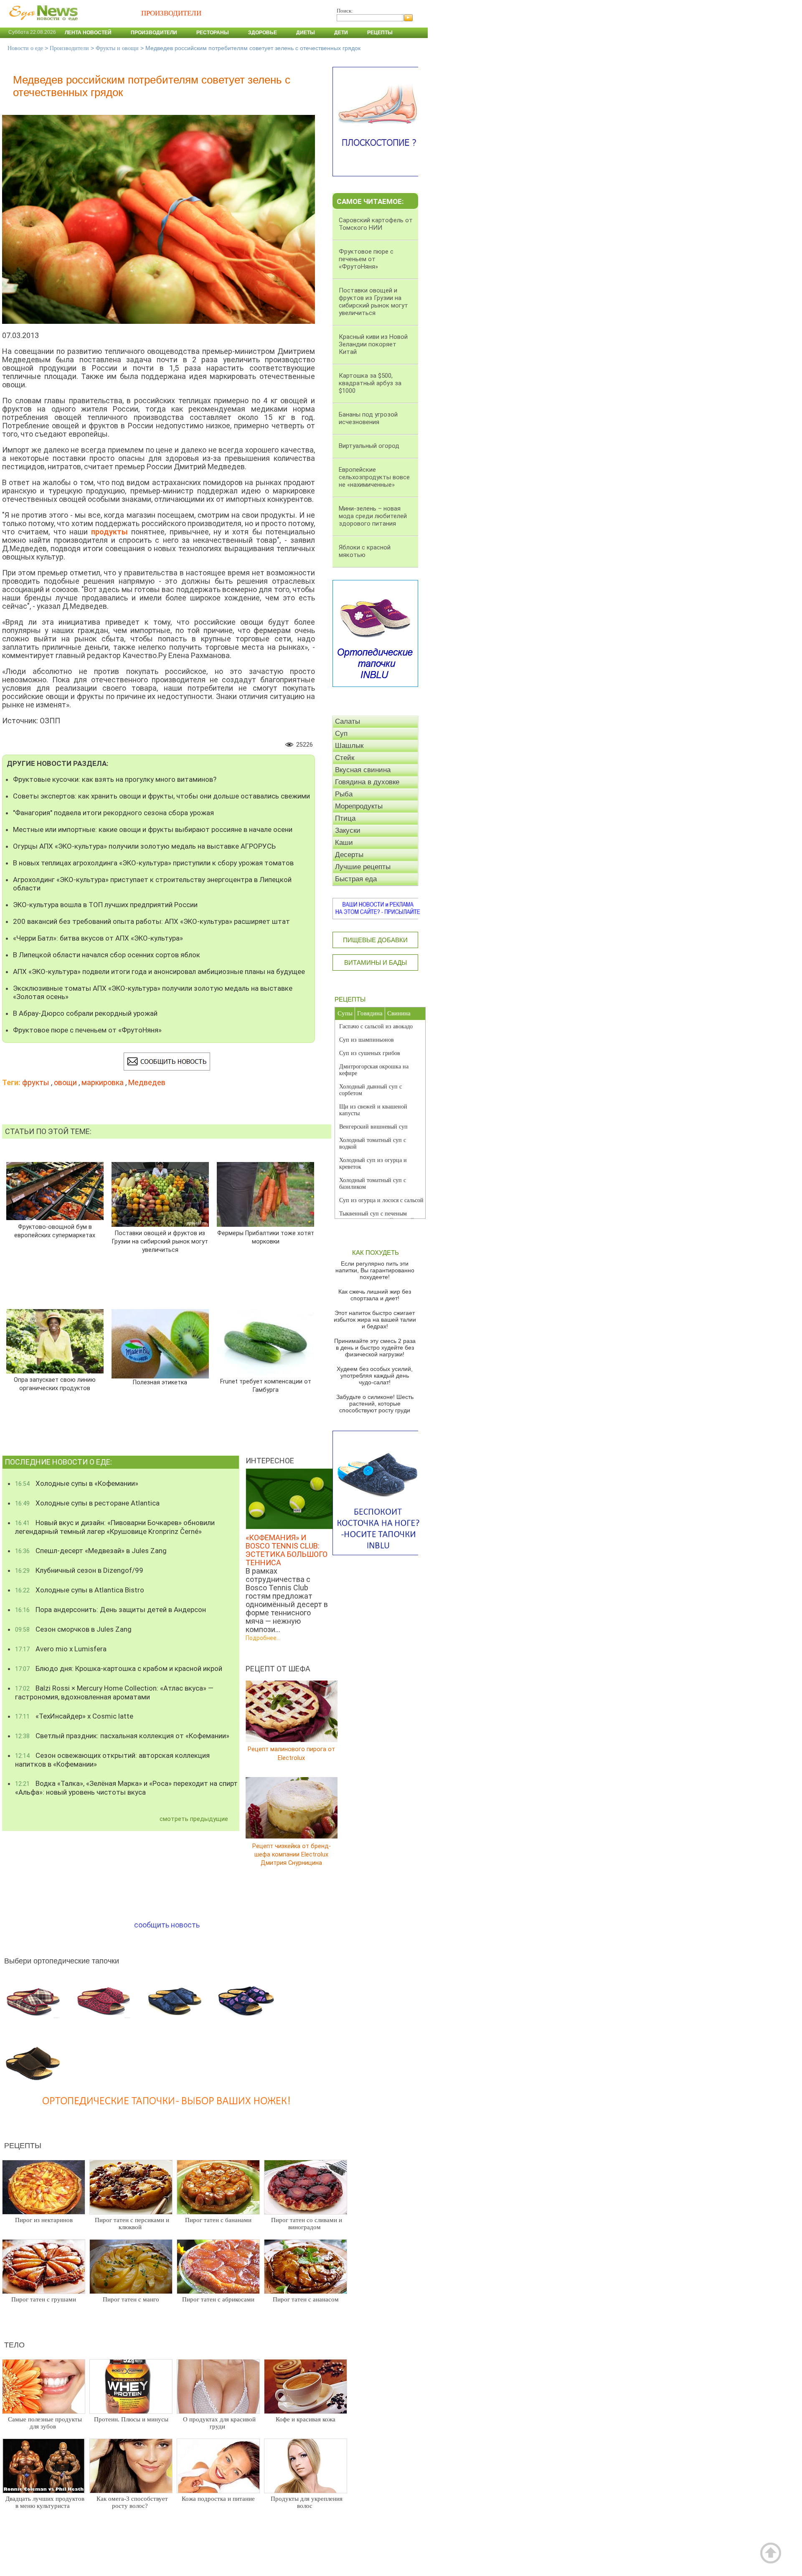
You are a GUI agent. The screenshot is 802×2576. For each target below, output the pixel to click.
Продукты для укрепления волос (307, 2502)
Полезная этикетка (160, 1382)
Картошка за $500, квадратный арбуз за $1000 (370, 383)
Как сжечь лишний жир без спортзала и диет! (375, 1295)
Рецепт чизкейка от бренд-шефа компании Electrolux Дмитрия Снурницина (292, 1854)
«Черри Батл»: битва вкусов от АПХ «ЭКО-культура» (98, 938)
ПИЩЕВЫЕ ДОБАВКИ (375, 940)
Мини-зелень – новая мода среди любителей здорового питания (373, 516)
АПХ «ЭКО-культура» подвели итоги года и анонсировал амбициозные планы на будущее (159, 971)
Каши (344, 843)
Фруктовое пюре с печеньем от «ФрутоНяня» (87, 1030)
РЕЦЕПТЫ (350, 999)
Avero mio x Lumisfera (61, 1649)
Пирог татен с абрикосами (218, 2299)
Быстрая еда (356, 879)
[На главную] (42, 25)
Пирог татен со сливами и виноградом (307, 2224)
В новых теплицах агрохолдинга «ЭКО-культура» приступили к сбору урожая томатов (153, 863)
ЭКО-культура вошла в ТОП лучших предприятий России (105, 905)
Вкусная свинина (363, 770)
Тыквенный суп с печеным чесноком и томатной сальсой (377, 1217)
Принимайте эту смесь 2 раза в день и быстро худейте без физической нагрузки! (375, 1348)
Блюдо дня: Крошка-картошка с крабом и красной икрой (119, 1668)
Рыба (344, 794)
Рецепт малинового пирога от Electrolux (291, 1753)
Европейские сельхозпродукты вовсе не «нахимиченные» (374, 477)
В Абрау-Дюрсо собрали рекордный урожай (85, 1013)
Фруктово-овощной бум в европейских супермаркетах (55, 1231)
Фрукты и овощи (117, 48)
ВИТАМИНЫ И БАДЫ (376, 963)
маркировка (103, 1082)
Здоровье (263, 33)
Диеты (306, 33)
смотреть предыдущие (194, 1819)
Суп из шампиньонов (367, 1040)
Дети (341, 33)
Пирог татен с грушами (44, 2299)
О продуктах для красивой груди (219, 2423)
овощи (65, 1082)
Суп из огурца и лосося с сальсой (381, 1200)
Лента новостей (88, 33)
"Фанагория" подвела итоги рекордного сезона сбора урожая (113, 813)
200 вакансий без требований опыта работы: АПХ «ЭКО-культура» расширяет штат (151, 921)
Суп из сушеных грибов (370, 1053)
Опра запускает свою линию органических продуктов (55, 1384)
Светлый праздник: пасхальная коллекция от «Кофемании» (122, 1736)
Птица (345, 818)
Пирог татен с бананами (218, 2220)
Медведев (147, 1082)
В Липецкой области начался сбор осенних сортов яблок (107, 955)
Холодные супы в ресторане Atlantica (87, 1503)
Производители (154, 33)
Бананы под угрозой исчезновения (368, 418)
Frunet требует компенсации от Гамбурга (265, 1385)
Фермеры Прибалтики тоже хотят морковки (265, 1237)
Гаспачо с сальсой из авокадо (376, 1026)
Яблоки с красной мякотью (365, 551)
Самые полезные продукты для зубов (45, 2423)
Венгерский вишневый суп (373, 1127)
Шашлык (349, 746)
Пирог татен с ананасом (306, 2299)
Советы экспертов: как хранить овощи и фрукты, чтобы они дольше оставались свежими (161, 796)
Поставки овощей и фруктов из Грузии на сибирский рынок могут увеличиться (160, 1242)
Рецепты (380, 33)
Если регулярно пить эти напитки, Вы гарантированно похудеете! (375, 1270)
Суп (341, 734)
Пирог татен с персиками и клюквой (132, 2224)
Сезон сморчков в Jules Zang (73, 1629)
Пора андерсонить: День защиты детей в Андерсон (110, 1610)
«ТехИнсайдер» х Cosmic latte (74, 1716)
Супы (345, 1013)
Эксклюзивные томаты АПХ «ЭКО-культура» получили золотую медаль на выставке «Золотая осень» (153, 992)
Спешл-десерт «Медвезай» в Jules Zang (91, 1551)
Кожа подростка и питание (218, 2499)
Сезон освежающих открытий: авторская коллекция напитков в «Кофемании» (112, 1760)
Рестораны (213, 33)
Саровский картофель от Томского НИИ (376, 224)
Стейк (345, 758)
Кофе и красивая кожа (306, 2419)
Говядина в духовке (367, 782)
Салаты (348, 721)
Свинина (399, 1013)
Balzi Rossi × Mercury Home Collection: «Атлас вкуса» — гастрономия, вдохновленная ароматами (114, 1692)
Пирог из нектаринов (44, 2220)
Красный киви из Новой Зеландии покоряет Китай (373, 344)
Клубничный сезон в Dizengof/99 (79, 1570)
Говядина (370, 1013)
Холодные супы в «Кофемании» (77, 1483)
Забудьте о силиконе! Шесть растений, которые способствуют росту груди (375, 1404)
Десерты (349, 855)
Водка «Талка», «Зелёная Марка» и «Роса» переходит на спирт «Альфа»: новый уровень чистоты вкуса (126, 1788)
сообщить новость (167, 1925)
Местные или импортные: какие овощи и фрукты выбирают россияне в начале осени (153, 829)
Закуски (348, 830)
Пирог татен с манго (131, 2299)
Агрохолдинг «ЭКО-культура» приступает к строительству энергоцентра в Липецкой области (152, 884)
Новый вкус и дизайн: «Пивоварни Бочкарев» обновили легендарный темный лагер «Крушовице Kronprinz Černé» (115, 1527)
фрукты (36, 1082)
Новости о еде (25, 48)
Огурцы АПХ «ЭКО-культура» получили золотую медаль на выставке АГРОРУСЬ (144, 846)
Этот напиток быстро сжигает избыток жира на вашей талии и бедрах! (375, 1320)
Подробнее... (263, 1638)
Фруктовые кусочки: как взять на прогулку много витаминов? (115, 779)
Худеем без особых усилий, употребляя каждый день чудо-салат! (375, 1376)
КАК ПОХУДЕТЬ (376, 1252)
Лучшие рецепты (363, 867)
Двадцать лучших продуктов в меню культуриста (45, 2502)
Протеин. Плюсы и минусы (131, 2419)
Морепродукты (359, 806)
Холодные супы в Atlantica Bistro (80, 1590)
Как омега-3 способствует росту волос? (132, 2502)
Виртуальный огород (369, 446)
